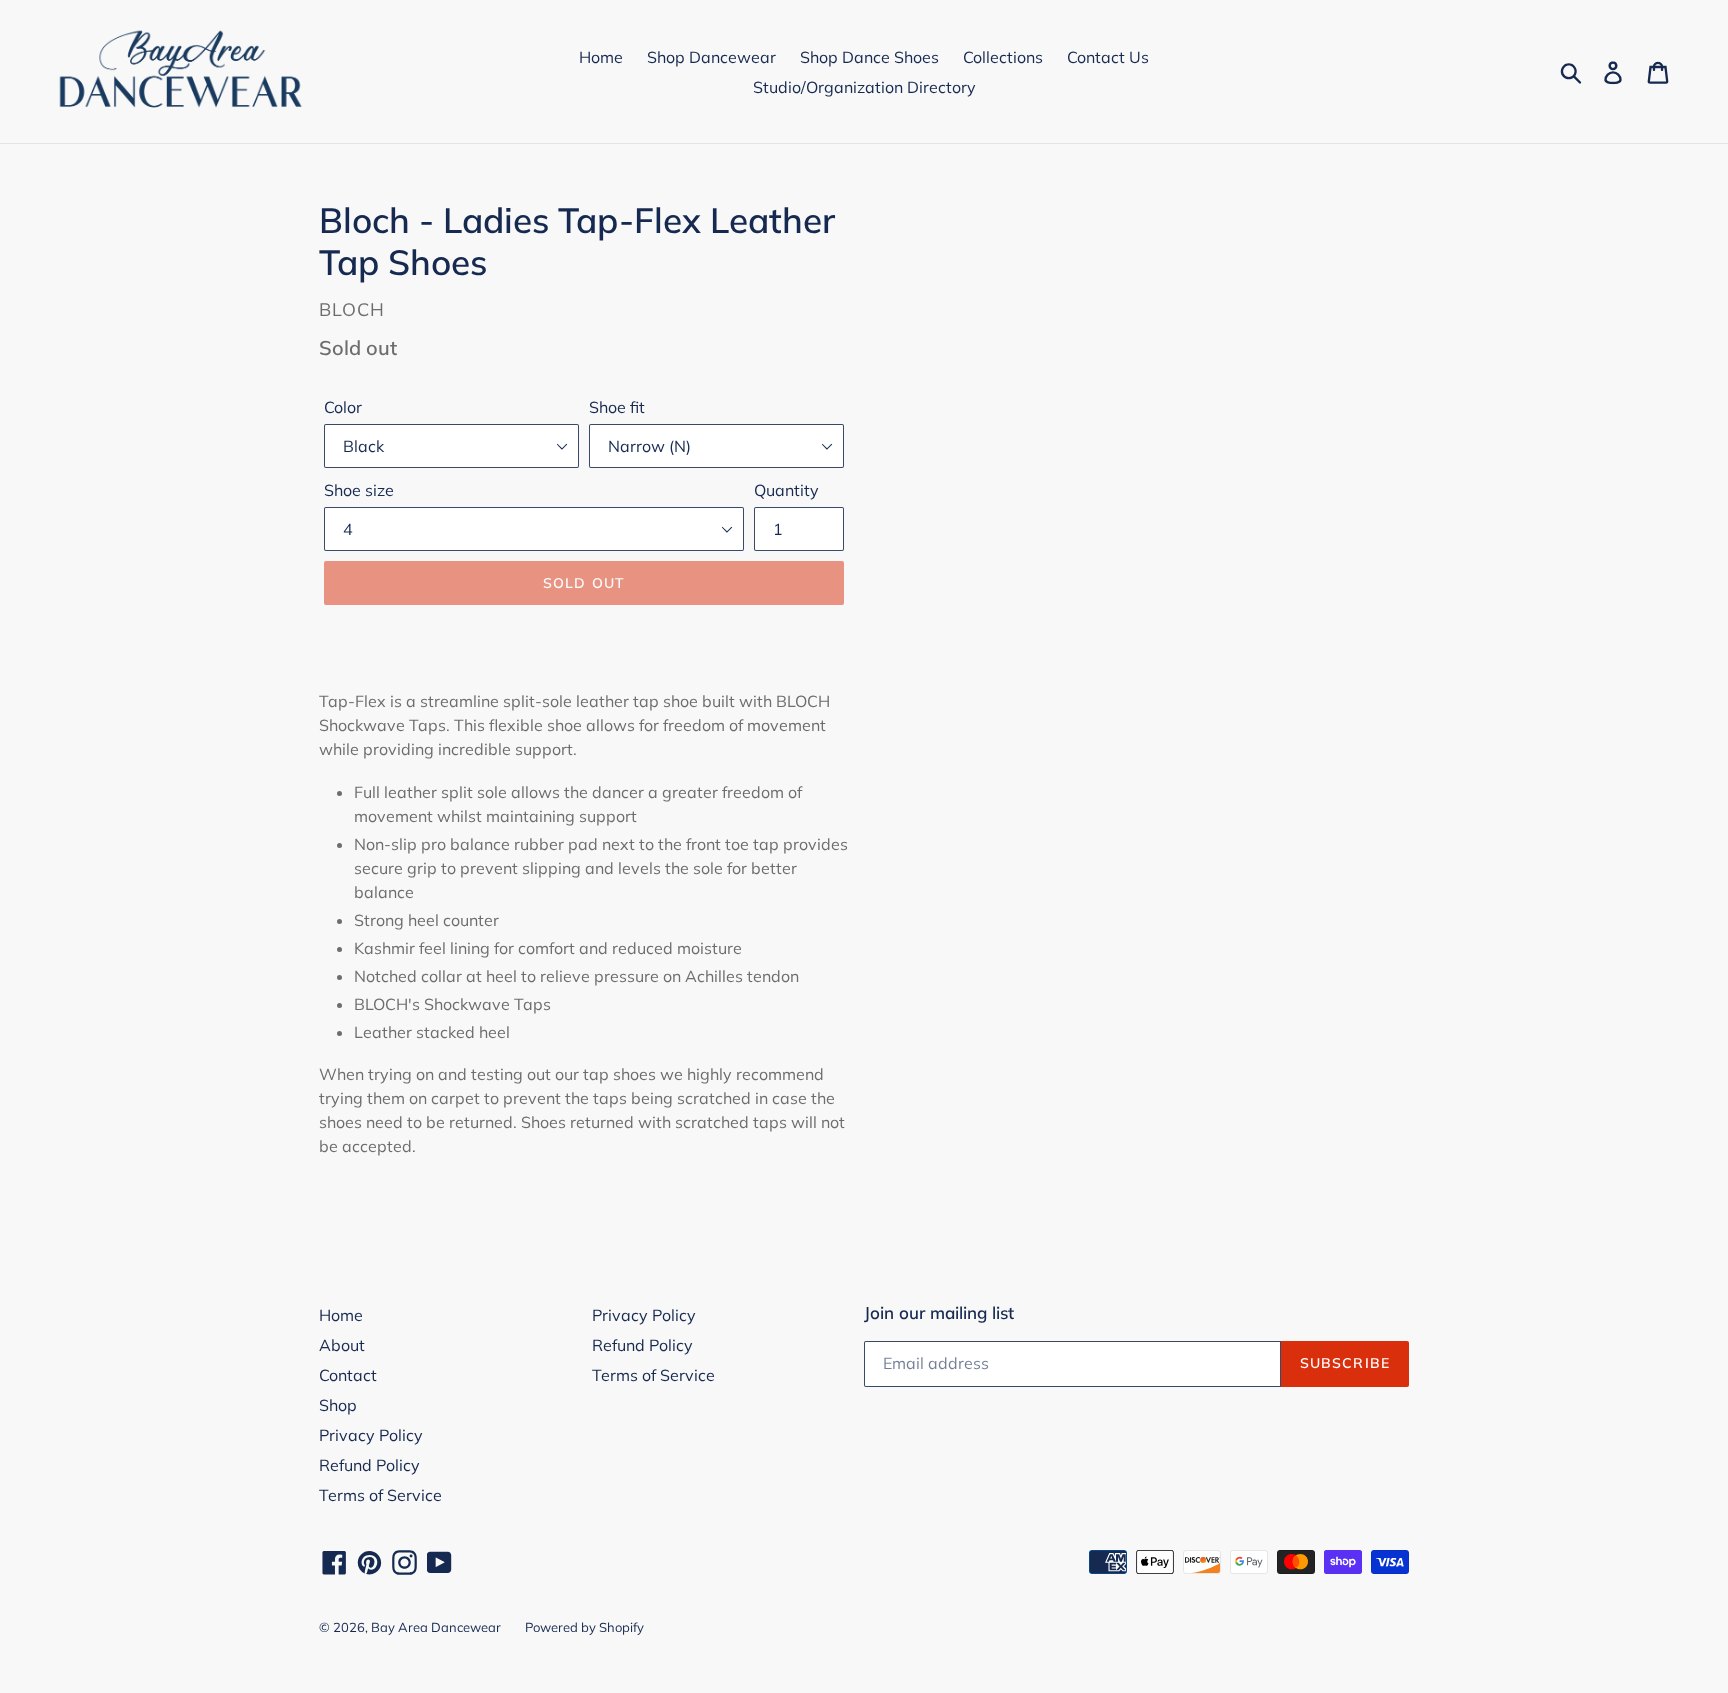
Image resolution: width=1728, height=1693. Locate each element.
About (342, 1345)
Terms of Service (380, 1495)
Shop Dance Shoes (869, 57)
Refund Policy (369, 1465)
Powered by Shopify (584, 1627)
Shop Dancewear (711, 57)
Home (601, 57)
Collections (1003, 57)
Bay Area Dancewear (436, 1627)
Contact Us (1108, 57)
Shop (338, 1405)
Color (343, 407)
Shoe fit (617, 407)
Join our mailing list (939, 1313)
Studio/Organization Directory (864, 87)
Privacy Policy (371, 1435)
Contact (348, 1375)
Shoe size (359, 490)
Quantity (786, 490)
